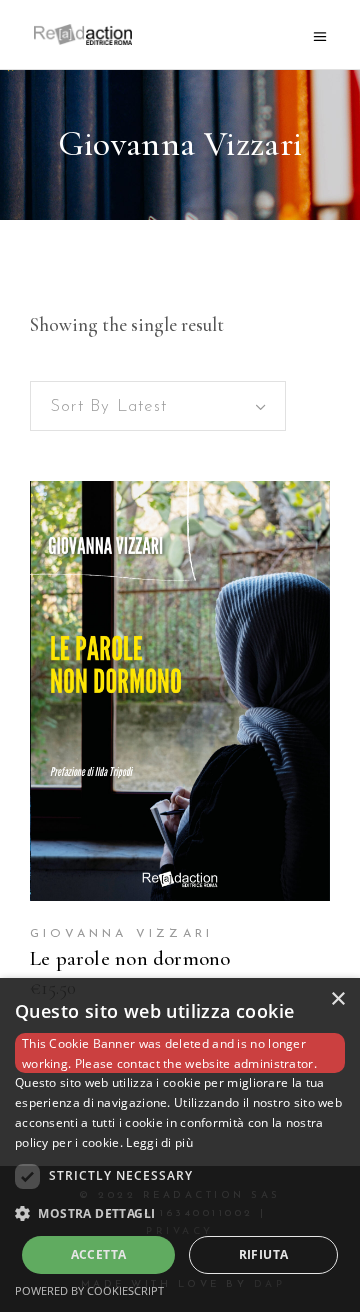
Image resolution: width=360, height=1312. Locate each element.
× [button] (337, 999)
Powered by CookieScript (89, 1290)
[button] (180, 1214)
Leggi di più (159, 1142)
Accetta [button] (99, 1254)
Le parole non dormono (130, 958)
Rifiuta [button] (264, 1254)
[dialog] (180, 1145)
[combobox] (158, 406)
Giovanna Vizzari (121, 934)
